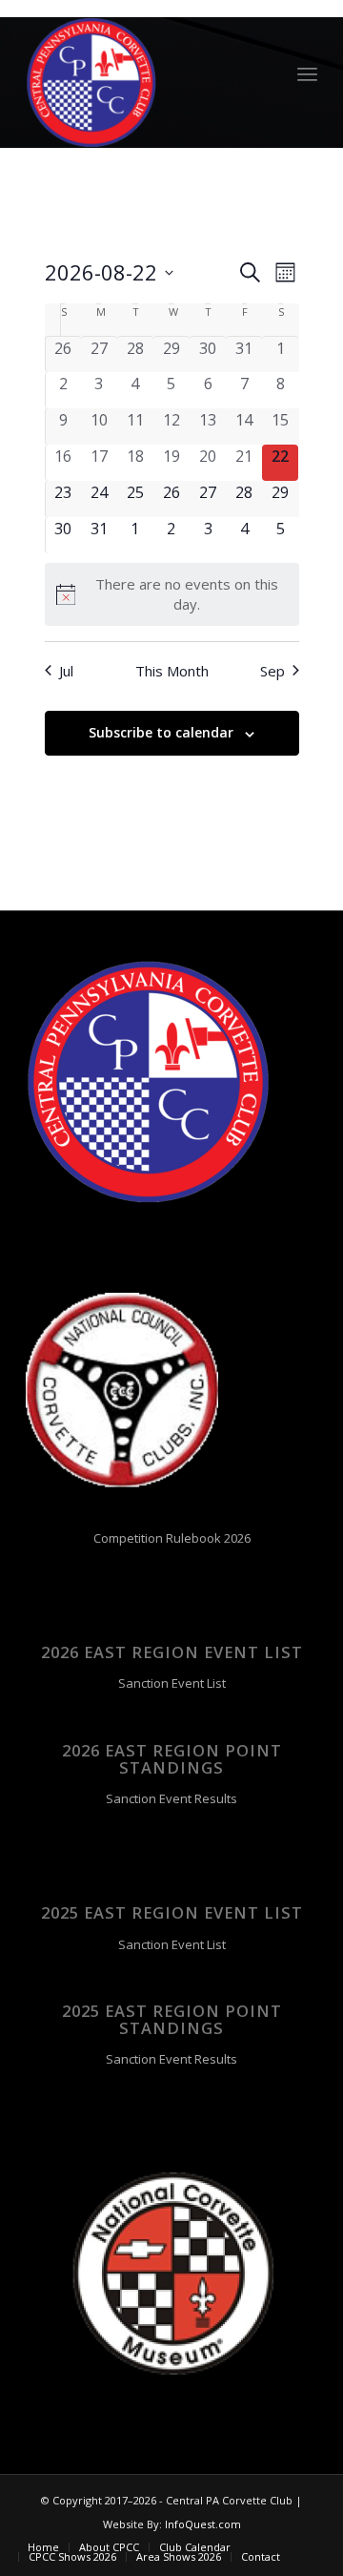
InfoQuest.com (203, 2524)
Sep (272, 671)
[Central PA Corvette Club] (142, 83)
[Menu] (307, 73)
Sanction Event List (172, 1683)
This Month (172, 671)
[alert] (172, 594)
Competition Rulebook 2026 (172, 1538)
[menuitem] (307, 73)
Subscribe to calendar (161, 732)
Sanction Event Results (171, 1798)
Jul (66, 671)
